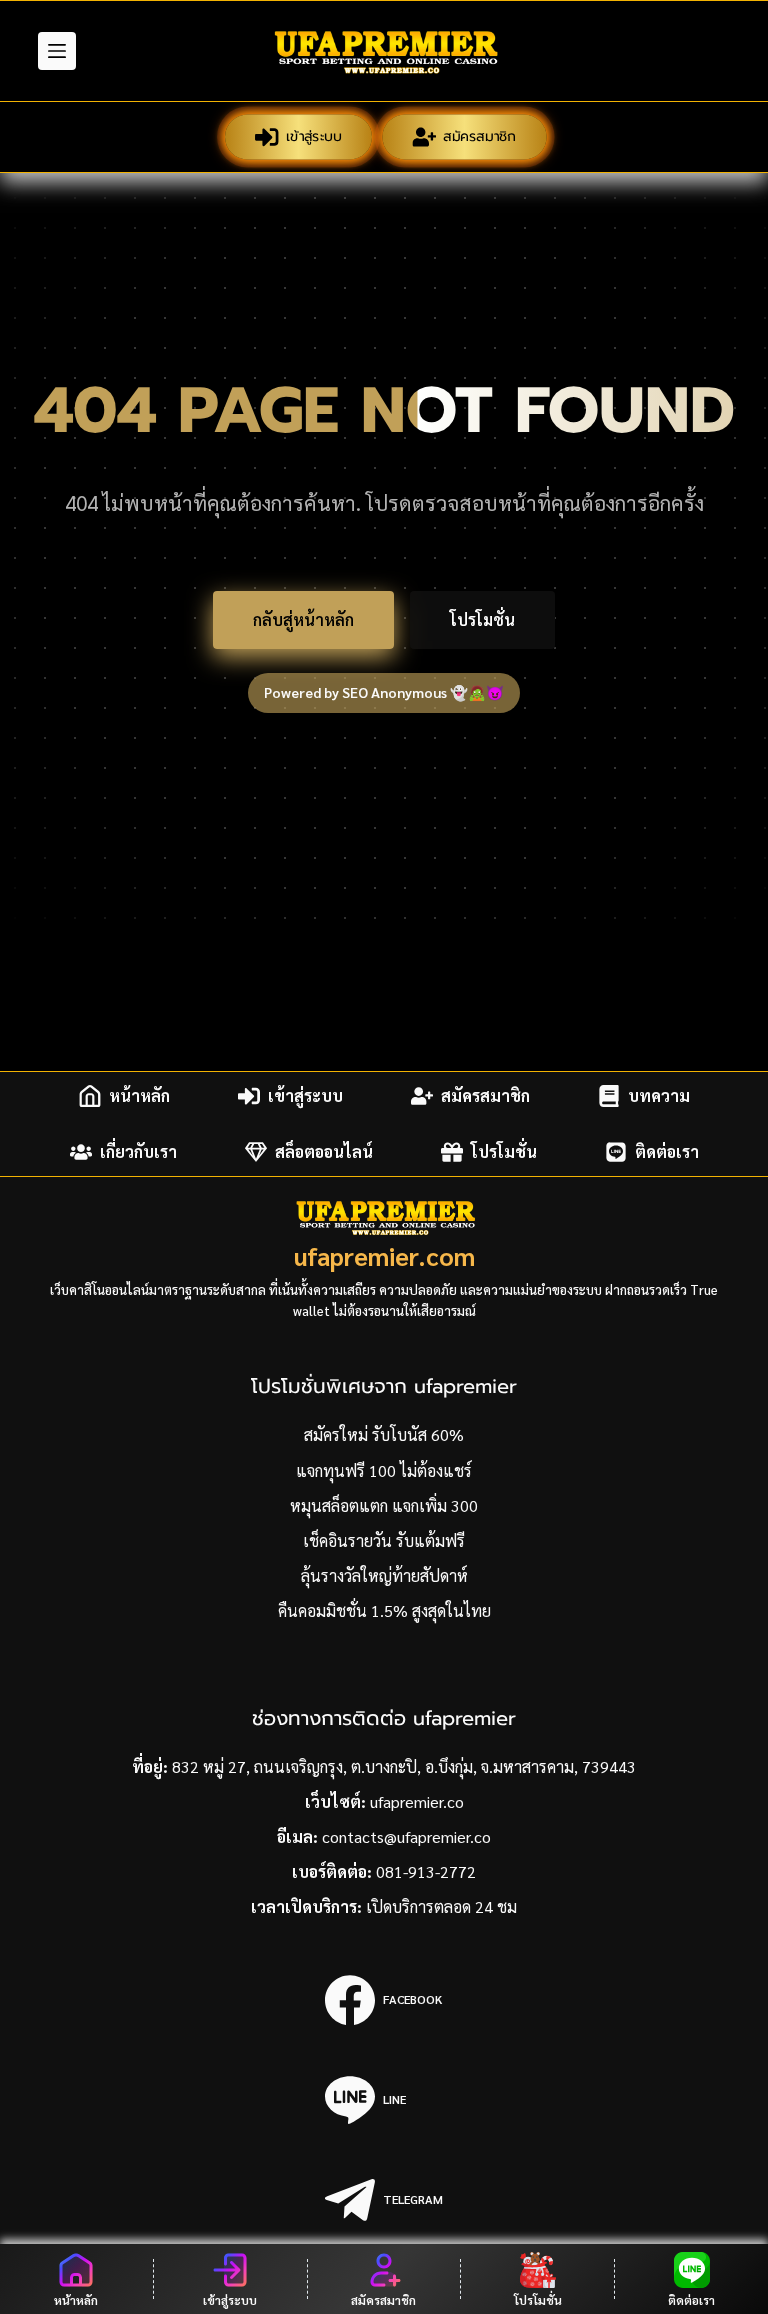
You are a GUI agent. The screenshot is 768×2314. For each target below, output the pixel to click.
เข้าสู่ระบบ (312, 135)
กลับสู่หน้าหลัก (303, 619)
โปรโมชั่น (482, 619)
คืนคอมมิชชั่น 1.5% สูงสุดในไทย (384, 1610)
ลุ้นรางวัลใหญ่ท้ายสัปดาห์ (384, 1575)
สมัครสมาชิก (479, 135)
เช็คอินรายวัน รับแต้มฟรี (384, 1540)
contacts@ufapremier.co (406, 1836)
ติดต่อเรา (667, 1151)
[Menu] (57, 51)
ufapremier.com (384, 1255)
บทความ (659, 1095)
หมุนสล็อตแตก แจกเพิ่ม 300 (384, 1505)
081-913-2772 (426, 1871)
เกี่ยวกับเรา (138, 1151)
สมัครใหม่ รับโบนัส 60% (384, 1434)
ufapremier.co (417, 1801)
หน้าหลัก (139, 1095)
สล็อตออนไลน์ (324, 1151)
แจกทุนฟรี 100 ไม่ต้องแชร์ (384, 1470)
